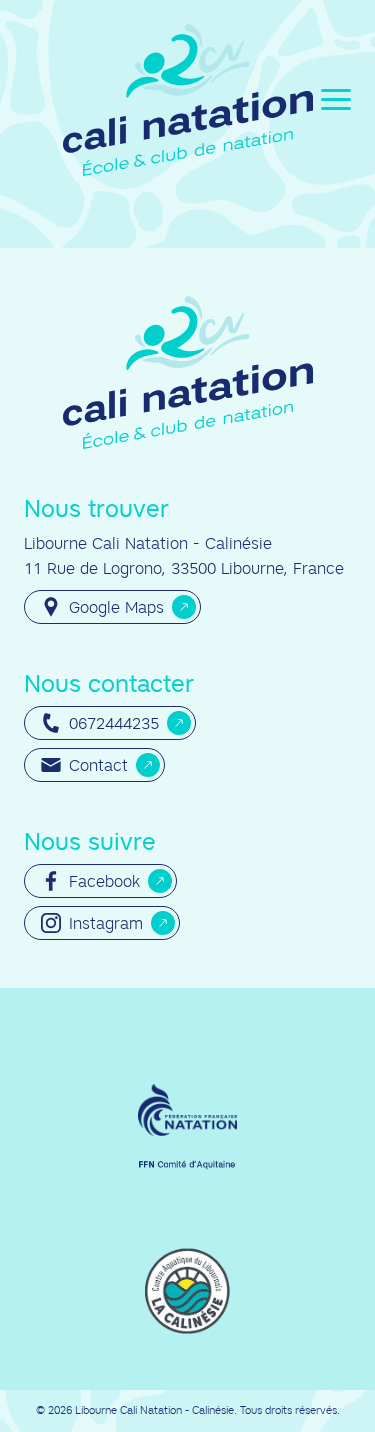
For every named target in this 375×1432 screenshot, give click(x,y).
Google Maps (116, 607)
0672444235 (114, 723)
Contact (98, 765)
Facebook (104, 881)
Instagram (106, 923)
